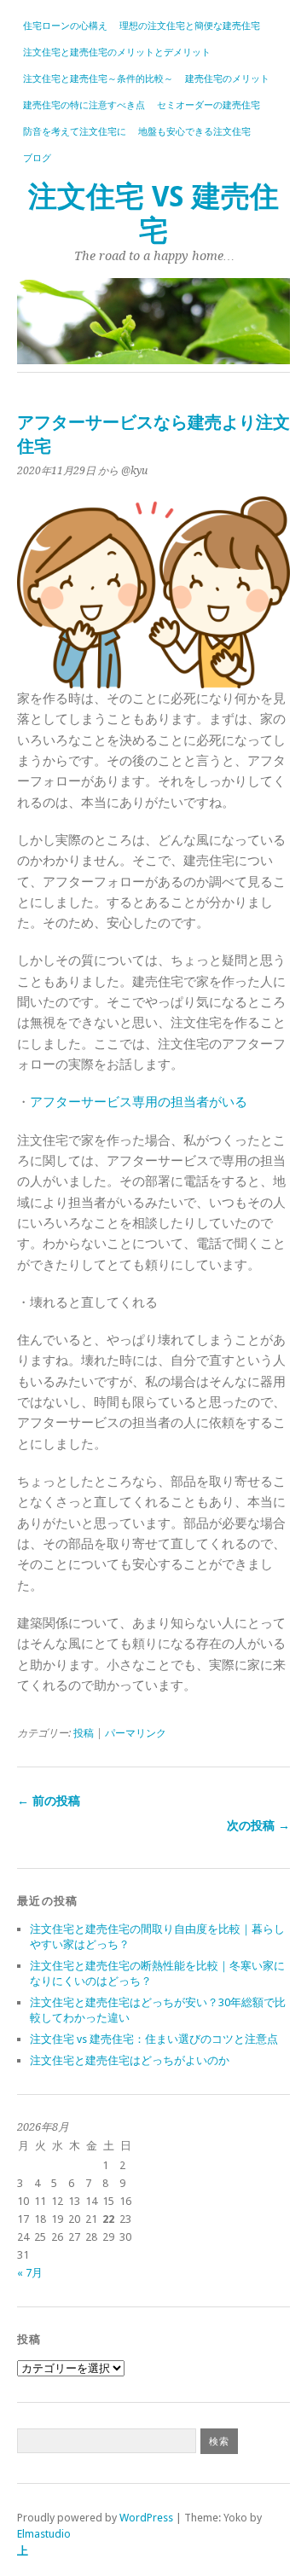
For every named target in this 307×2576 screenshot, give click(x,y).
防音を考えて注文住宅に (75, 132)
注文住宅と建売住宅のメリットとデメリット (117, 52)
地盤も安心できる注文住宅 (194, 132)
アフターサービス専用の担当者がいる (139, 1102)
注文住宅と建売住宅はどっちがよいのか (130, 2060)
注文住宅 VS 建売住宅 (153, 214)
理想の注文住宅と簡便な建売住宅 (190, 26)
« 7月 (30, 2273)
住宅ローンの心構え (65, 26)
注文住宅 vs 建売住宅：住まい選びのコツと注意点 (154, 2039)
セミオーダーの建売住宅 (209, 105)
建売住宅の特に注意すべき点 (84, 105)
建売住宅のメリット (227, 79)
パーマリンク (136, 1733)
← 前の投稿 (49, 1801)
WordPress (146, 2518)
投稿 (84, 1733)
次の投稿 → (258, 1825)
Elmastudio (44, 2534)
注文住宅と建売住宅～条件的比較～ (98, 79)
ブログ (37, 158)
